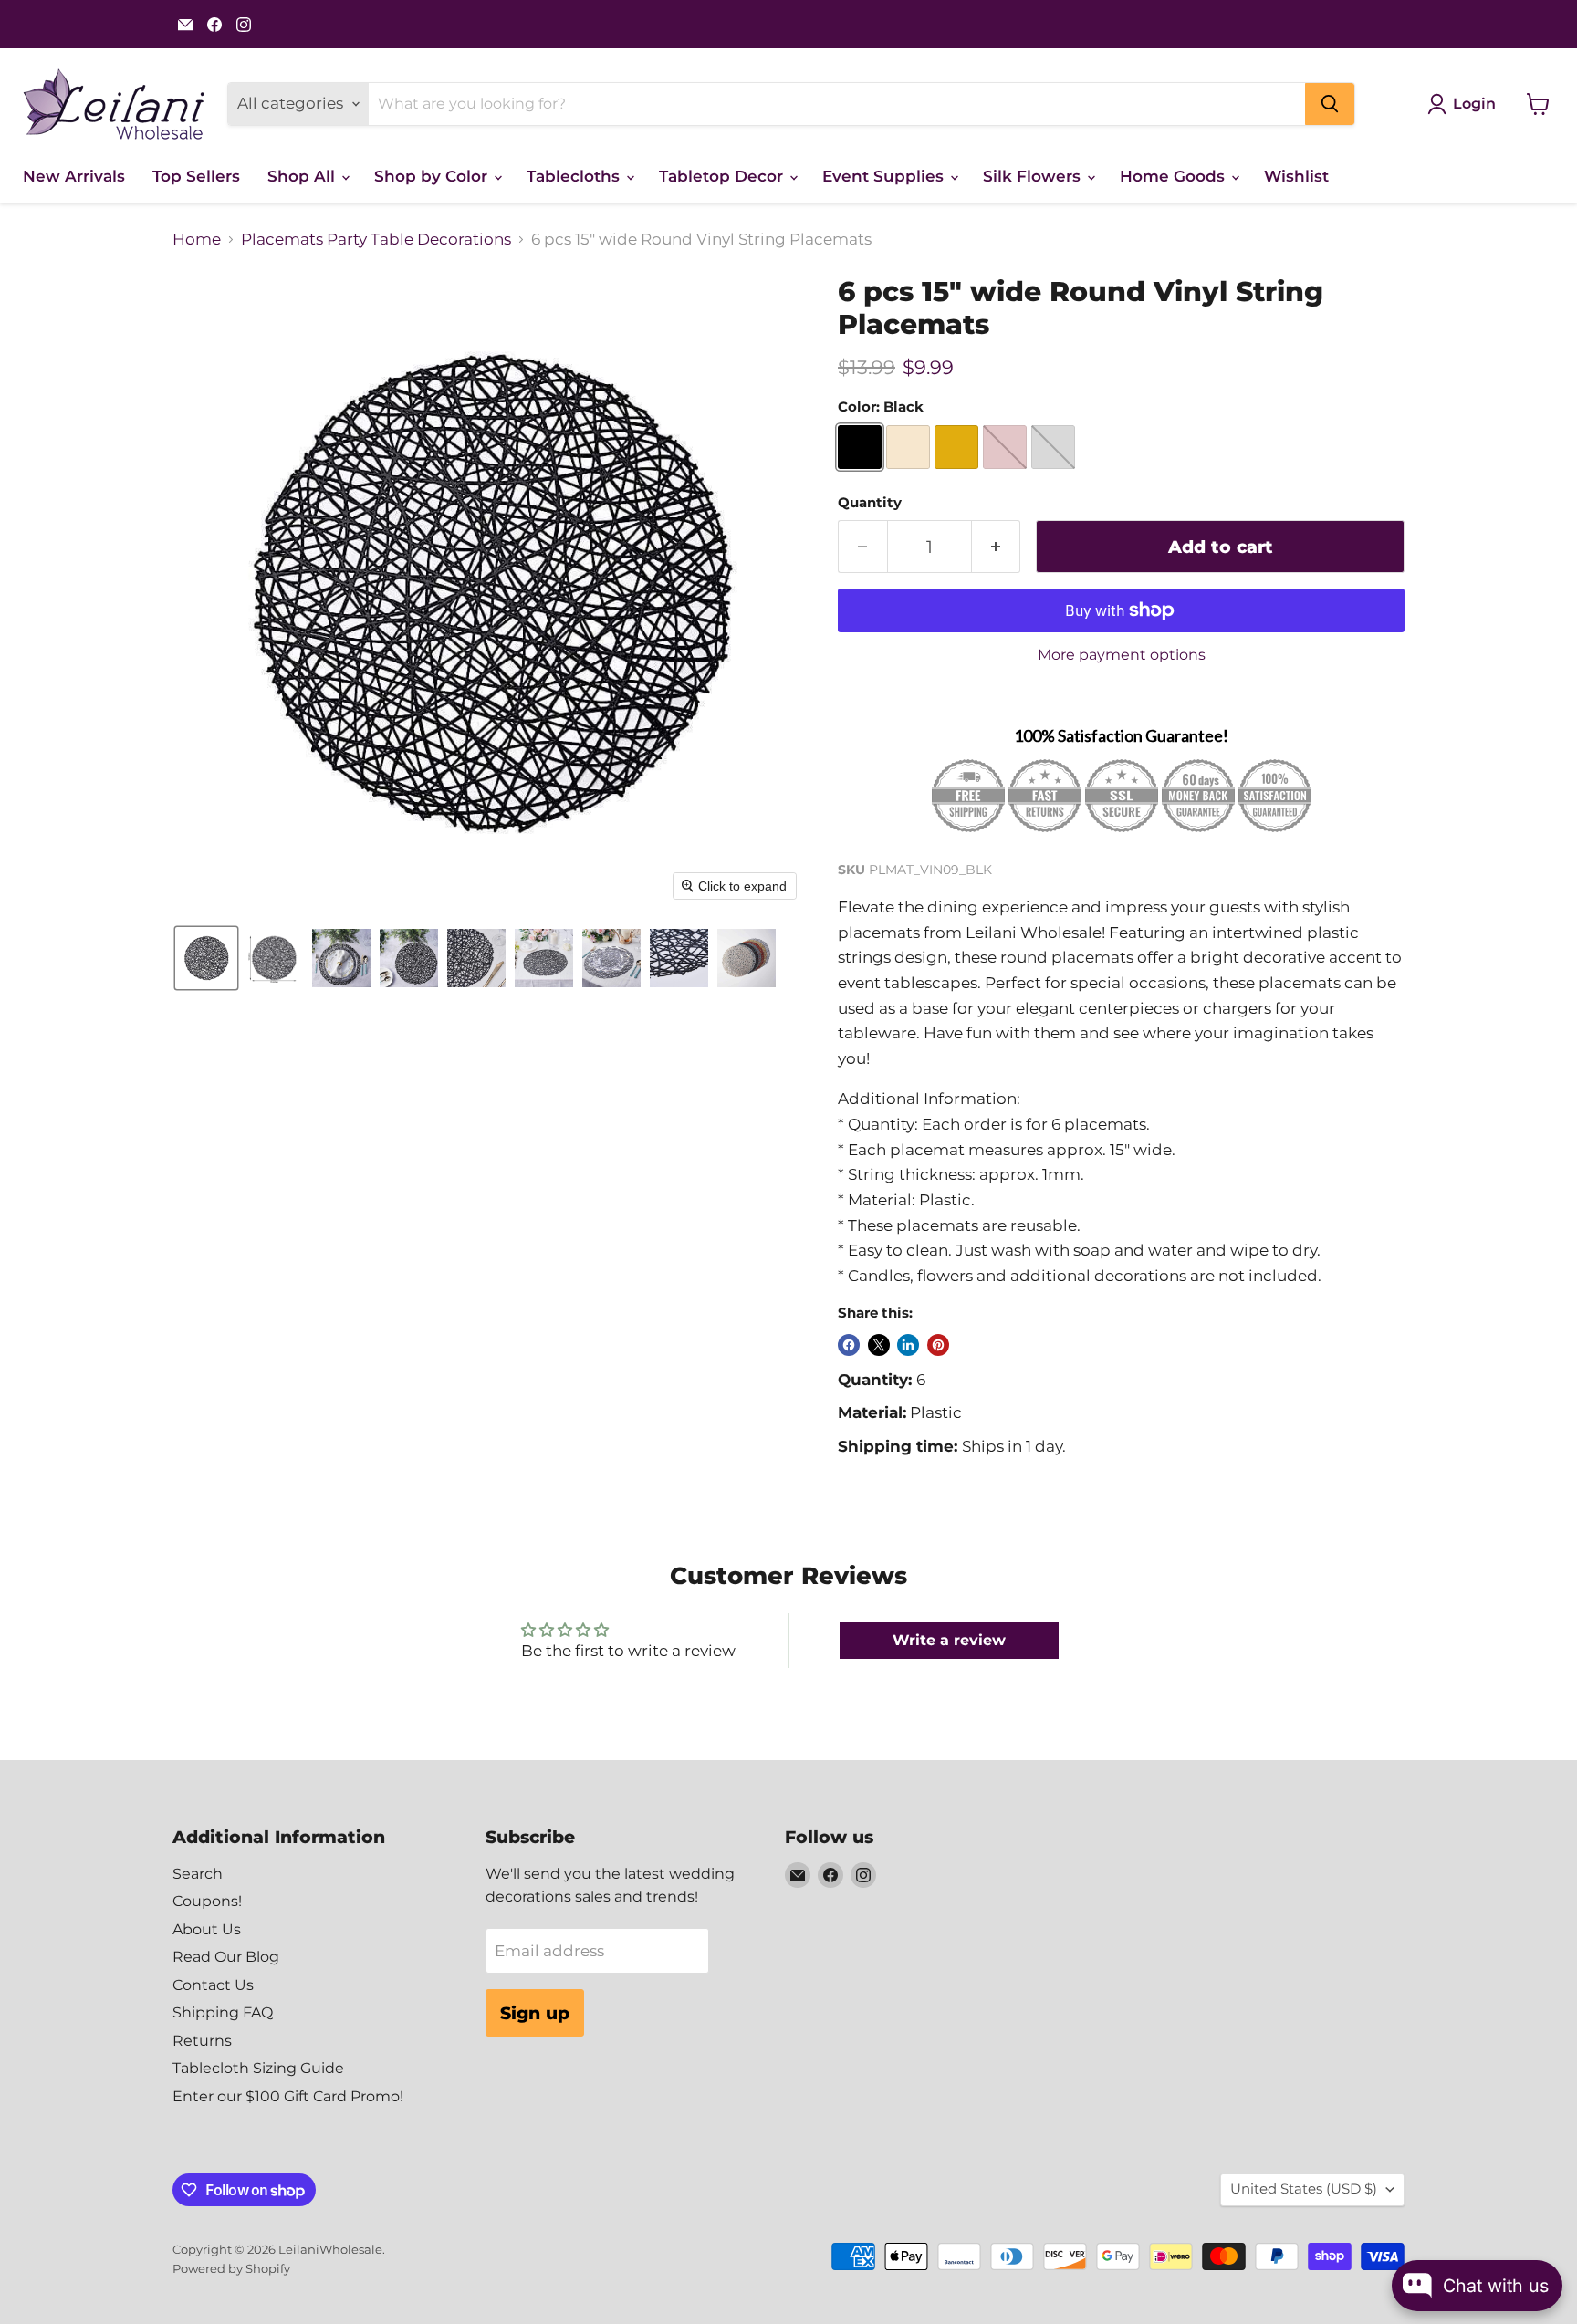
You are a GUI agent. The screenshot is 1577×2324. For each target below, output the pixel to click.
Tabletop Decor (723, 176)
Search (198, 1874)
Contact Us (213, 1985)
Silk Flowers (1034, 176)
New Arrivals (74, 176)
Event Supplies (885, 176)
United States (1304, 2189)
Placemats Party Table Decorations (376, 240)
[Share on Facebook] (849, 1345)
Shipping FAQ (223, 2012)
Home (197, 240)
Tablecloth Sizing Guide (258, 2068)
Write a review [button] (949, 1640)
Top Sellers (196, 176)
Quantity (870, 503)
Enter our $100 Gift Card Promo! (288, 2096)
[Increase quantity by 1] (997, 547)
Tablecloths (575, 176)
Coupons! (207, 1901)
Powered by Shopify (231, 2268)
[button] (206, 958)
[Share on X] (879, 1345)
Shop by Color (433, 176)
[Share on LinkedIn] (908, 1345)
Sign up (535, 2013)
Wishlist (1296, 176)
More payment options (1122, 655)
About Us (207, 1929)
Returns (202, 2041)
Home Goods (1175, 176)
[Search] (1330, 104)
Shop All (303, 176)
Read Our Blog (226, 1957)
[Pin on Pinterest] (938, 1345)
